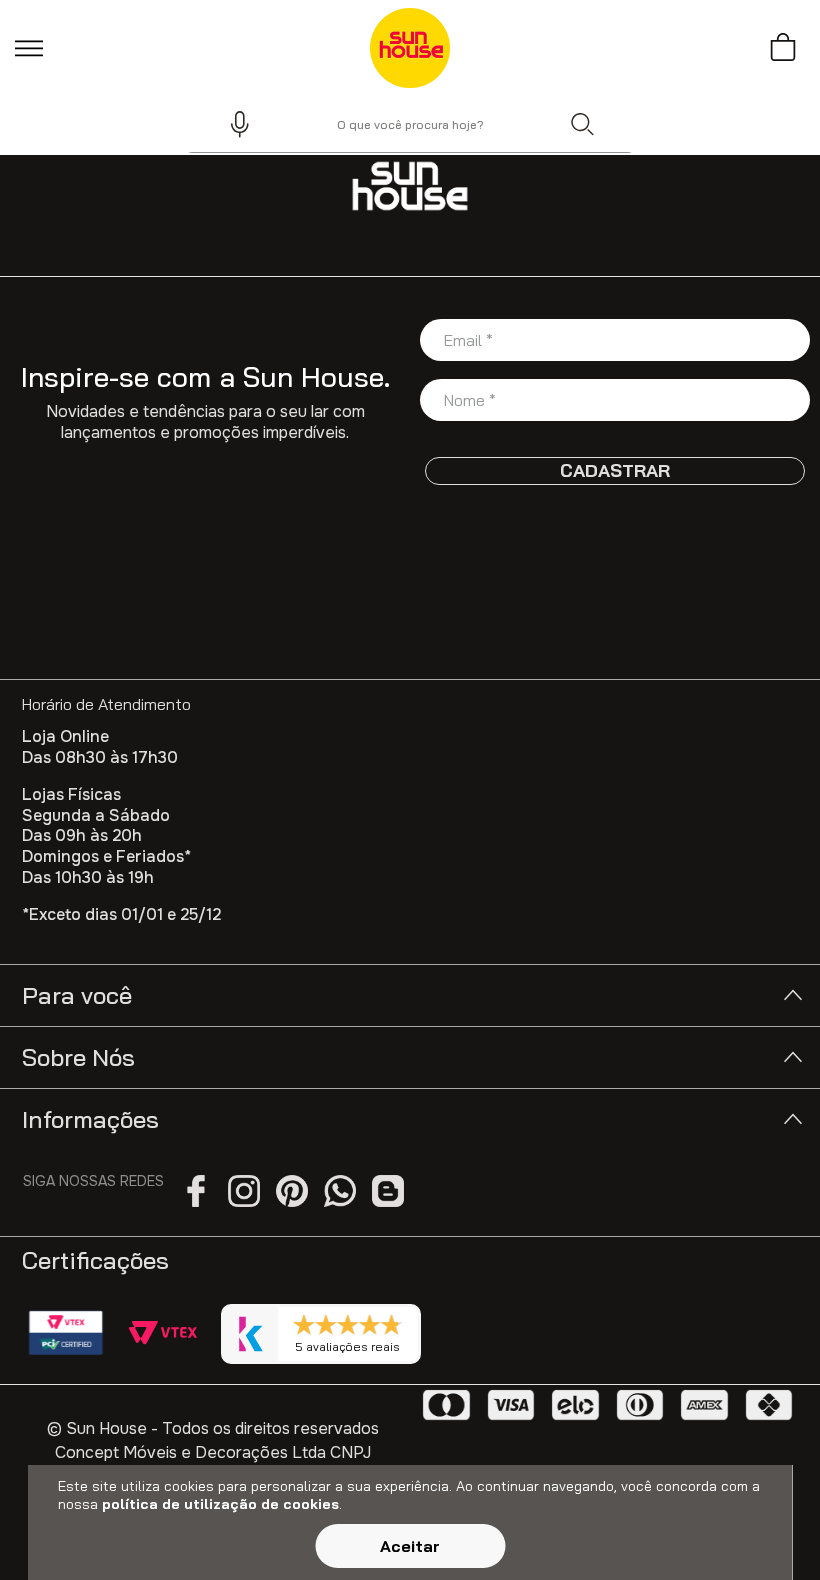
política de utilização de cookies (220, 1504)
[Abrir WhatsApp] (770, 1529)
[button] (231, 124)
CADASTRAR (615, 470)
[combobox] (410, 124)
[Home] (410, 186)
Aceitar (410, 1546)
